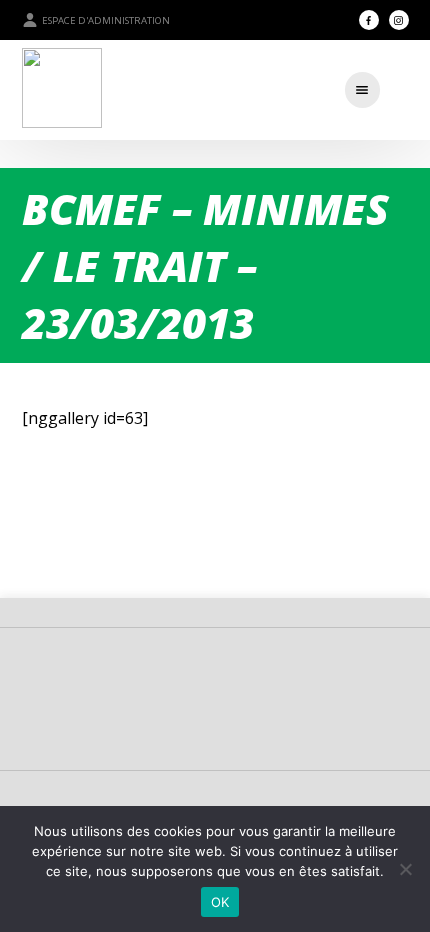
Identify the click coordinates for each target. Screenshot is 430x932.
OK (220, 902)
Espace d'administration (106, 20)
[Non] (405, 869)
